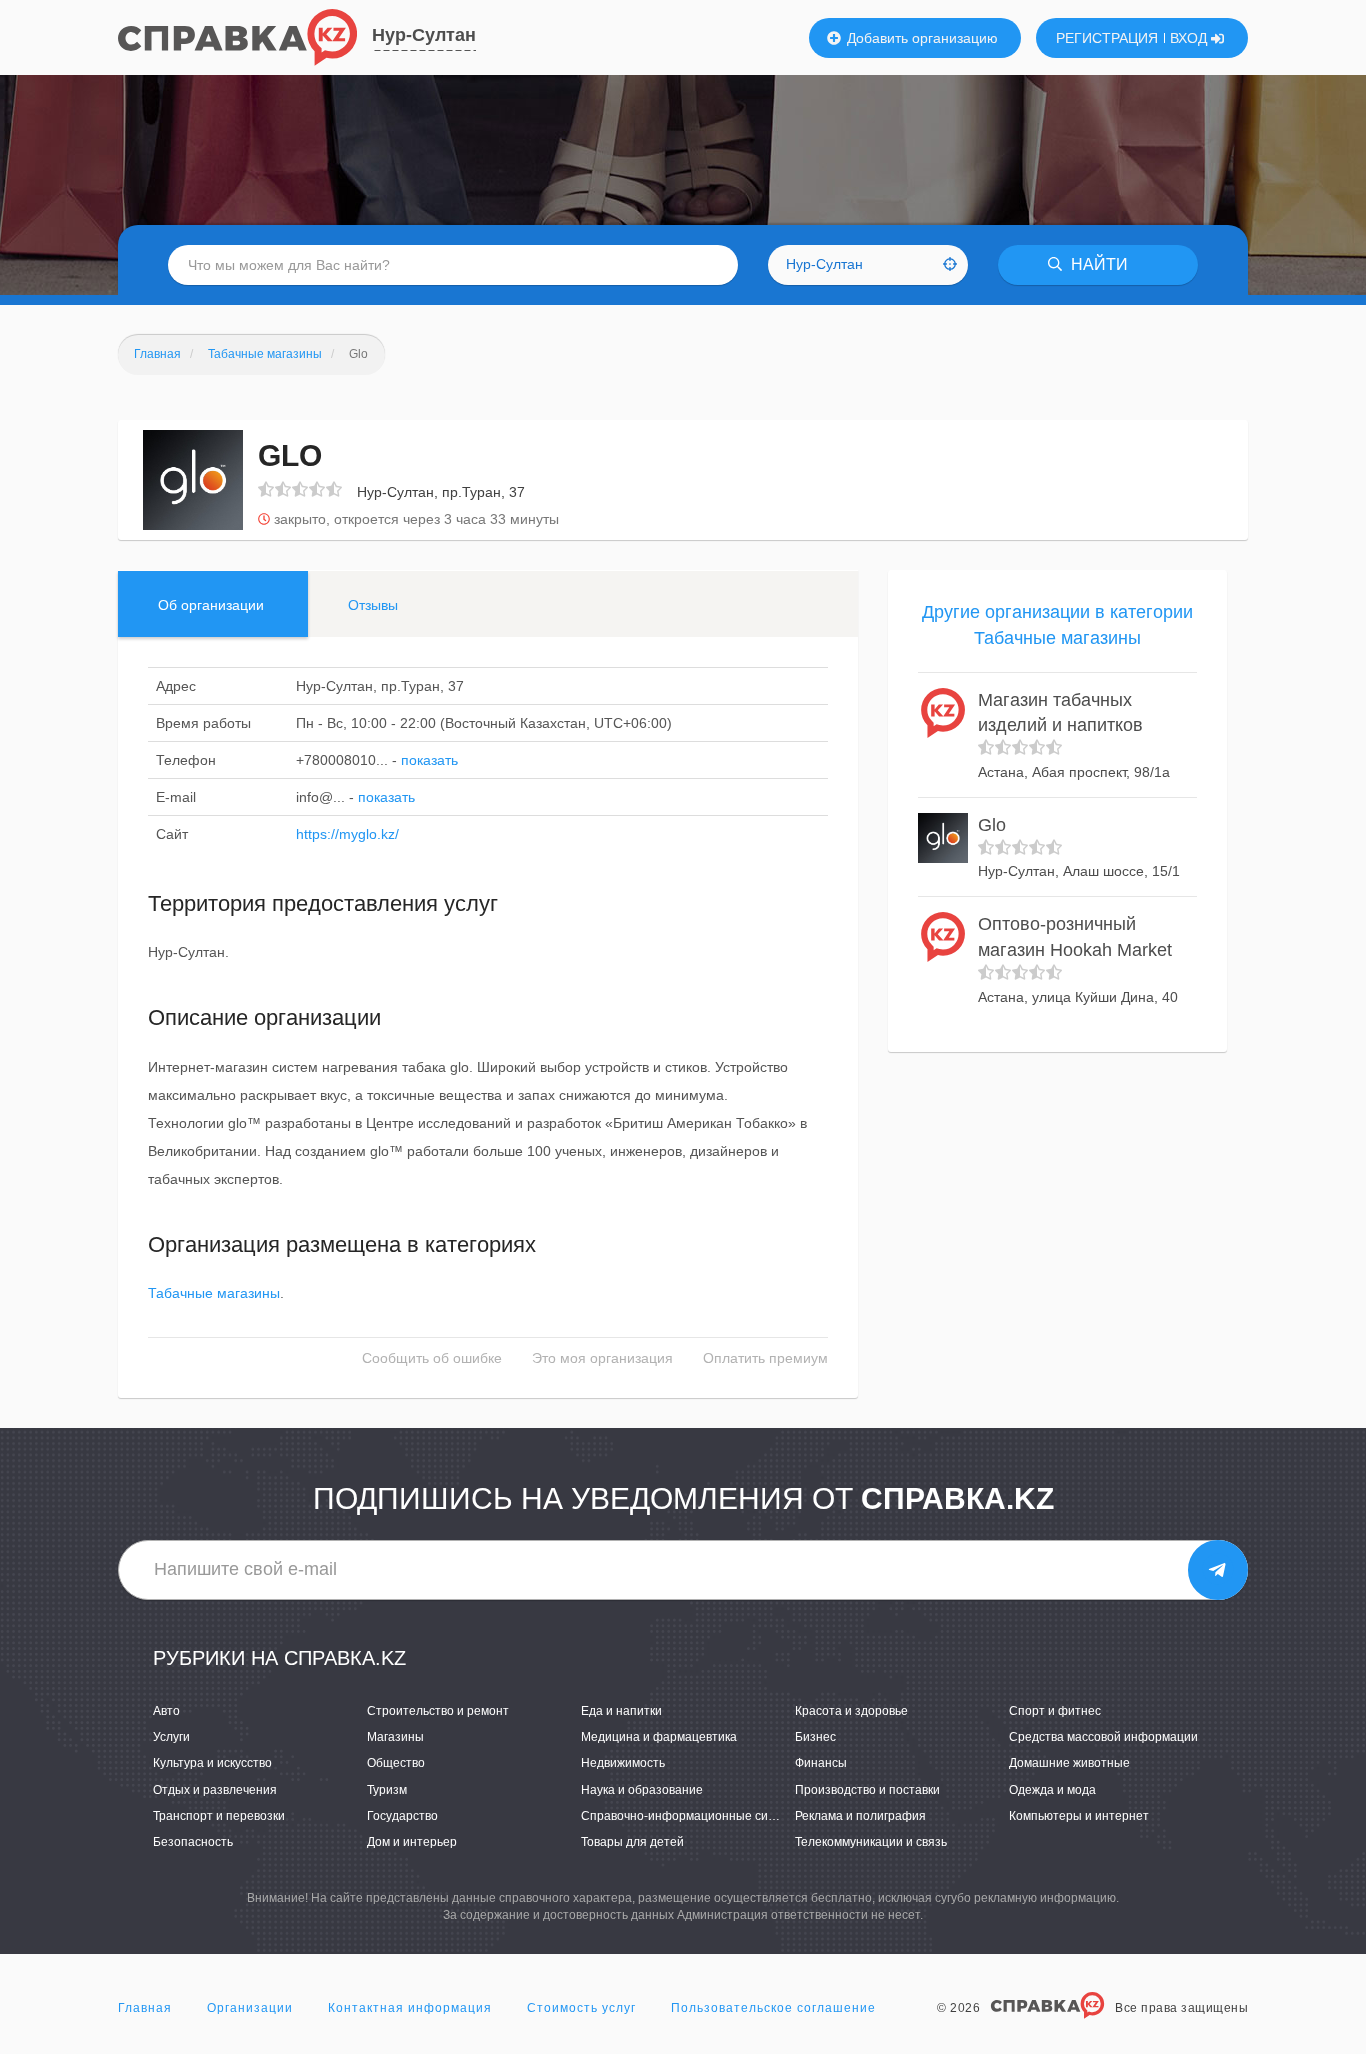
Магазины (395, 1737)
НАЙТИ (1097, 264)
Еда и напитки (621, 1711)
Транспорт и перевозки (219, 1816)
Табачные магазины (214, 1293)
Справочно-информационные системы (692, 1816)
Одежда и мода (1052, 1790)
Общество (396, 1763)
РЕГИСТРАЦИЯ (1107, 38)
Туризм (387, 1790)
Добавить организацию (920, 38)
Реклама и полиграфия (860, 1816)
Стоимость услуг (581, 2008)
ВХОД (1190, 38)
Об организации (211, 605)
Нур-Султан (424, 35)
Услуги (171, 1737)
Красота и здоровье (851, 1711)
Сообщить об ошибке (432, 1358)
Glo (992, 825)
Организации (250, 2008)
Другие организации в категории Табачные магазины (1057, 625)
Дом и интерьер (412, 1842)
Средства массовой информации (1103, 1737)
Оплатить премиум (765, 1358)
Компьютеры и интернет (1079, 1816)
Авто (166, 1711)
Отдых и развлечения (215, 1790)
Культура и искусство (212, 1763)
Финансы (821, 1763)
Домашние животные (1069, 1763)
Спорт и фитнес (1055, 1711)
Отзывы (373, 605)
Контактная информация (410, 2008)
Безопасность (193, 1842)
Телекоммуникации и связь (871, 1842)
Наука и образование (642, 1790)
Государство (402, 1816)
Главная (145, 2008)
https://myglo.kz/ (347, 834)
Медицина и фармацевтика (659, 1737)
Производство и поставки (867, 1790)
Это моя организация (602, 1358)
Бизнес (815, 1737)
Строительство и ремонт (438, 1711)
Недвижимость (623, 1763)
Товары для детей (632, 1842)
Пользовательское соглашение (773, 2008)
